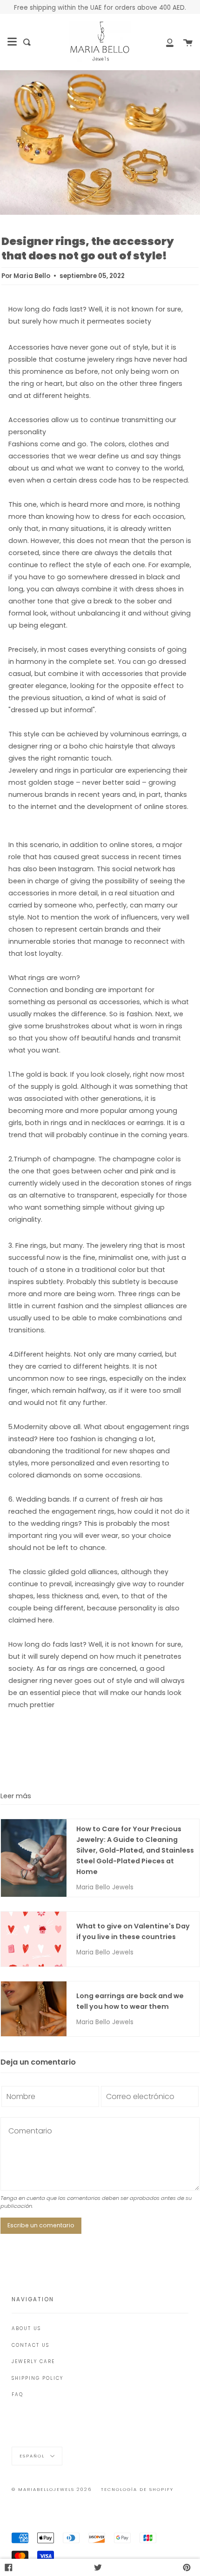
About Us (26, 2328)
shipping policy (37, 2378)
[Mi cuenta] (165, 42)
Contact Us (30, 2345)
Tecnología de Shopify (137, 2489)
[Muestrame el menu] (12, 42)
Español (33, 2455)
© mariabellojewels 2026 (52, 2489)
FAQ (17, 2394)
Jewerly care (33, 2361)
